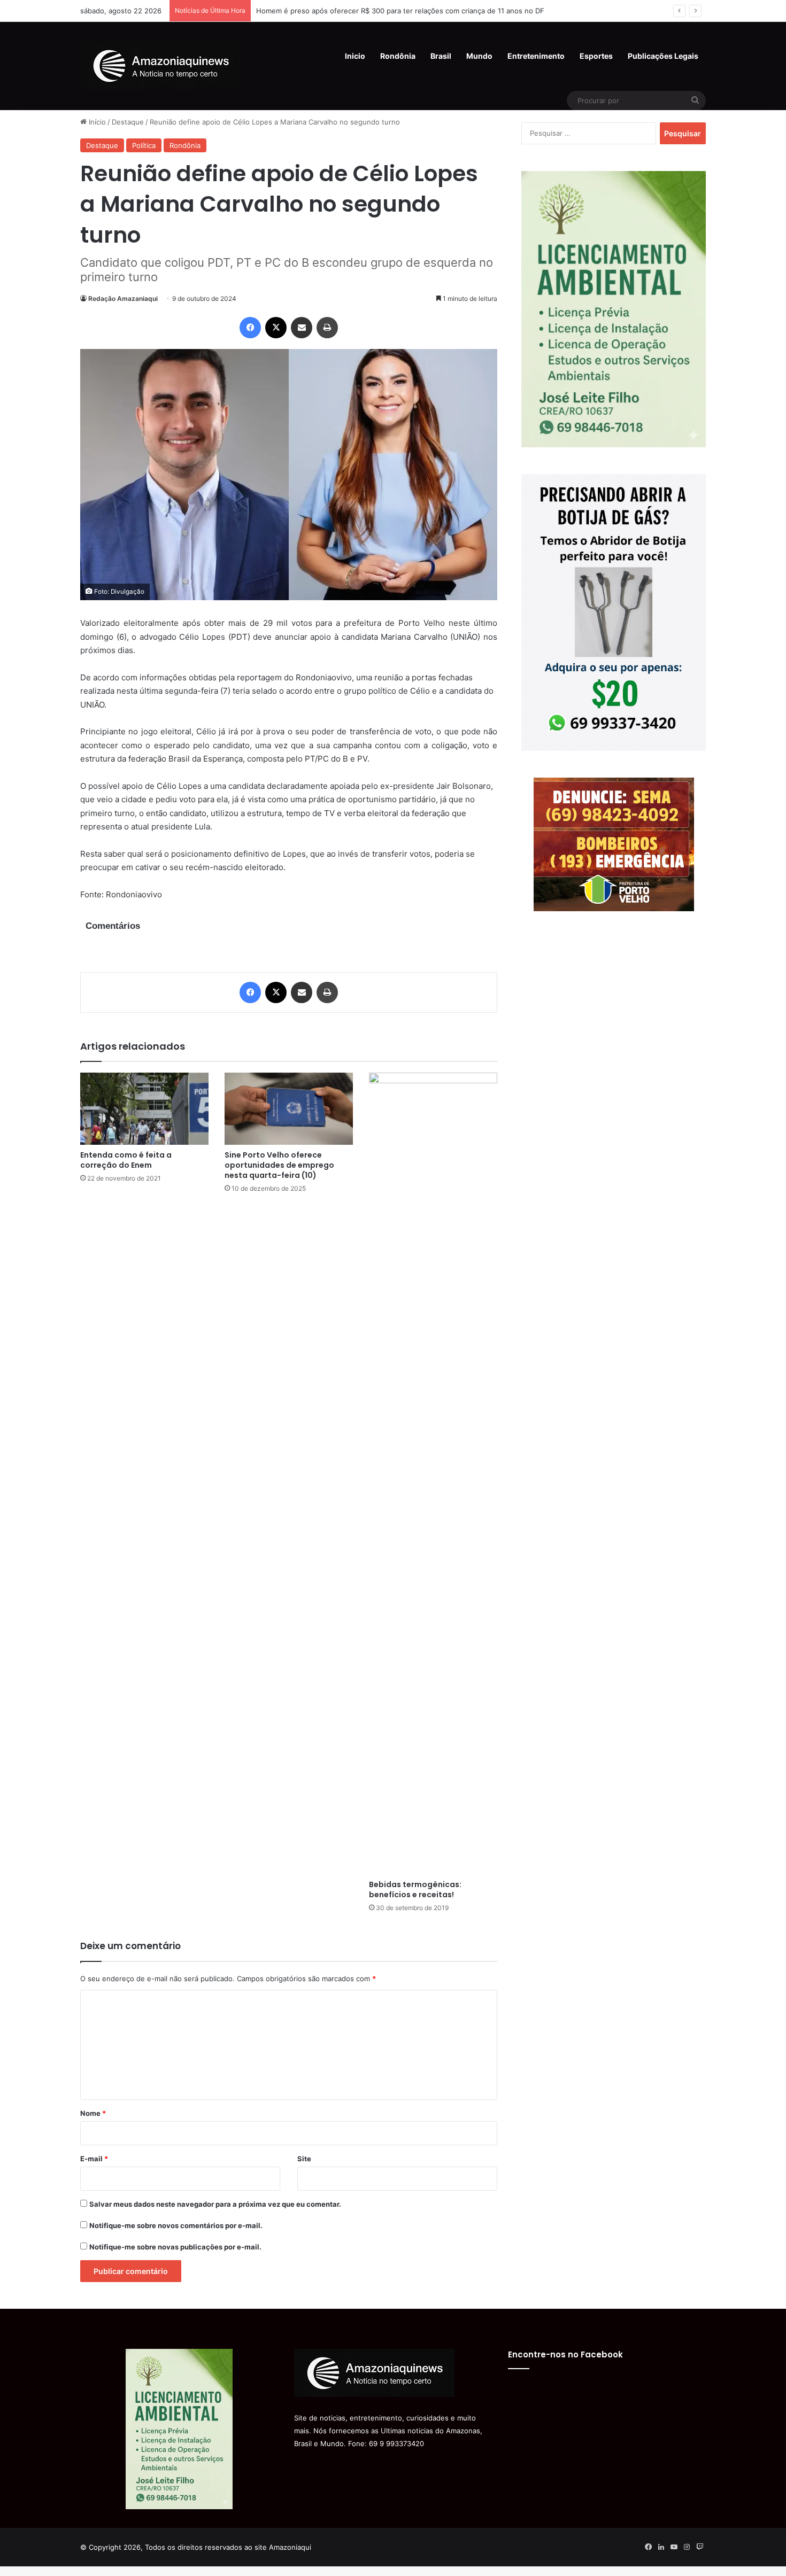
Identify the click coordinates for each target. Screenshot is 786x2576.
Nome (93, 2113)
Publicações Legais (663, 56)
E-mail (94, 2159)
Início (96, 122)
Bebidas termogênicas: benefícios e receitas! (415, 1890)
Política (144, 145)
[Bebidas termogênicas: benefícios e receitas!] (433, 1473)
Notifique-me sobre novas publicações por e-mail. (175, 2247)
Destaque (128, 122)
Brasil (441, 56)
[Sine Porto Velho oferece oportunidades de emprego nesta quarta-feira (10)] (289, 1109)
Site (304, 2159)
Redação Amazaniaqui (123, 298)
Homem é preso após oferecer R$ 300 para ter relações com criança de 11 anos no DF (400, 11)
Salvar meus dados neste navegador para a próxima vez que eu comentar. (215, 2204)
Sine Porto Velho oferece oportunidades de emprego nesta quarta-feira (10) (279, 1165)
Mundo (479, 56)
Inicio (355, 56)
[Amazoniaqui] (160, 66)
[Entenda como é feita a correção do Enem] (144, 1109)
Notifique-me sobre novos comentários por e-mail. (176, 2225)
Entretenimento (536, 56)
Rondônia (398, 56)
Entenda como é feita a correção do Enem (126, 1160)
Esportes (596, 56)
